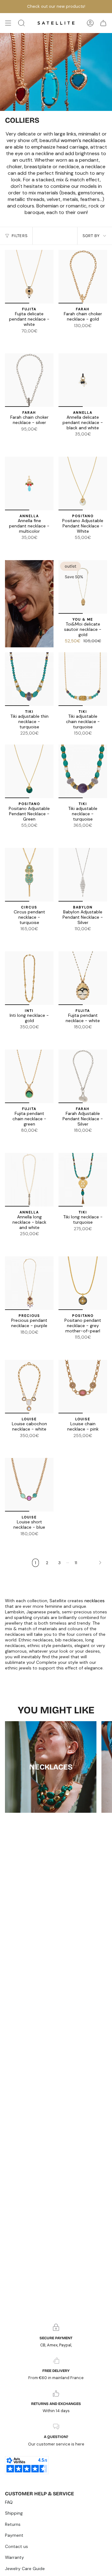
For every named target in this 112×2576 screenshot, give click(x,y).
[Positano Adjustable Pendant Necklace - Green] (90, 546)
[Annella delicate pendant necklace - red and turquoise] (93, 442)
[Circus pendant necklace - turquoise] (29, 875)
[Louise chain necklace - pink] (83, 1387)
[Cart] (103, 23)
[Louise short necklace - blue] (29, 1485)
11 (76, 1563)
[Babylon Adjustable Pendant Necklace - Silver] (83, 875)
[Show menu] (8, 23)
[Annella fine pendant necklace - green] (100, 442)
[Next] (94, 1563)
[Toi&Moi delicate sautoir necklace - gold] (83, 587)
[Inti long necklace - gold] (29, 978)
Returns (13, 2524)
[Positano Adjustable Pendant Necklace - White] (83, 483)
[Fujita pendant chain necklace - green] (29, 1076)
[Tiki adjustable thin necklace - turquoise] (29, 679)
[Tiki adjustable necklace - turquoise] (83, 771)
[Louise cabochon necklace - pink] (33, 1444)
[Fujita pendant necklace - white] (83, 978)
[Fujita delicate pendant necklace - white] (29, 277)
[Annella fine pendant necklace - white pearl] (86, 442)
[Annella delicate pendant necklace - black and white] (83, 380)
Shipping (14, 2513)
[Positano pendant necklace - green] (90, 1345)
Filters (19, 236)
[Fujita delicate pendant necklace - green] (33, 339)
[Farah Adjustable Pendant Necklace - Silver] (83, 1076)
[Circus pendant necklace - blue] (22, 937)
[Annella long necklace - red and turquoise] (33, 1242)
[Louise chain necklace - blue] (75, 1444)
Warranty (14, 2557)
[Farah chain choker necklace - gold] (83, 277)
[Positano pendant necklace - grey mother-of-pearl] (83, 1283)
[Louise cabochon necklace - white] (29, 1387)
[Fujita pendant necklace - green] (86, 1035)
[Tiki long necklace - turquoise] (83, 1180)
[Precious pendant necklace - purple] (29, 1283)
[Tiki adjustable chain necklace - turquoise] (83, 679)
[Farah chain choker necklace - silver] (79, 334)
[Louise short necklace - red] (33, 1542)
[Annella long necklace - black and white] (29, 1180)
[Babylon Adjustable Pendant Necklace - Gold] (86, 937)
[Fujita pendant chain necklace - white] (26, 1139)
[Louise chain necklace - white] (83, 1444)
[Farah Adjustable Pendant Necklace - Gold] (86, 1139)
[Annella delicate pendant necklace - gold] (79, 442)
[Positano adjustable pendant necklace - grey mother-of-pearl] (83, 546)
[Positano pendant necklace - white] (75, 1345)
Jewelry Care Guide (25, 2569)
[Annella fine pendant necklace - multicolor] (65, 442)
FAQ (9, 2502)
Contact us (16, 2546)
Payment (14, 2535)
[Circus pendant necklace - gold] (29, 937)
